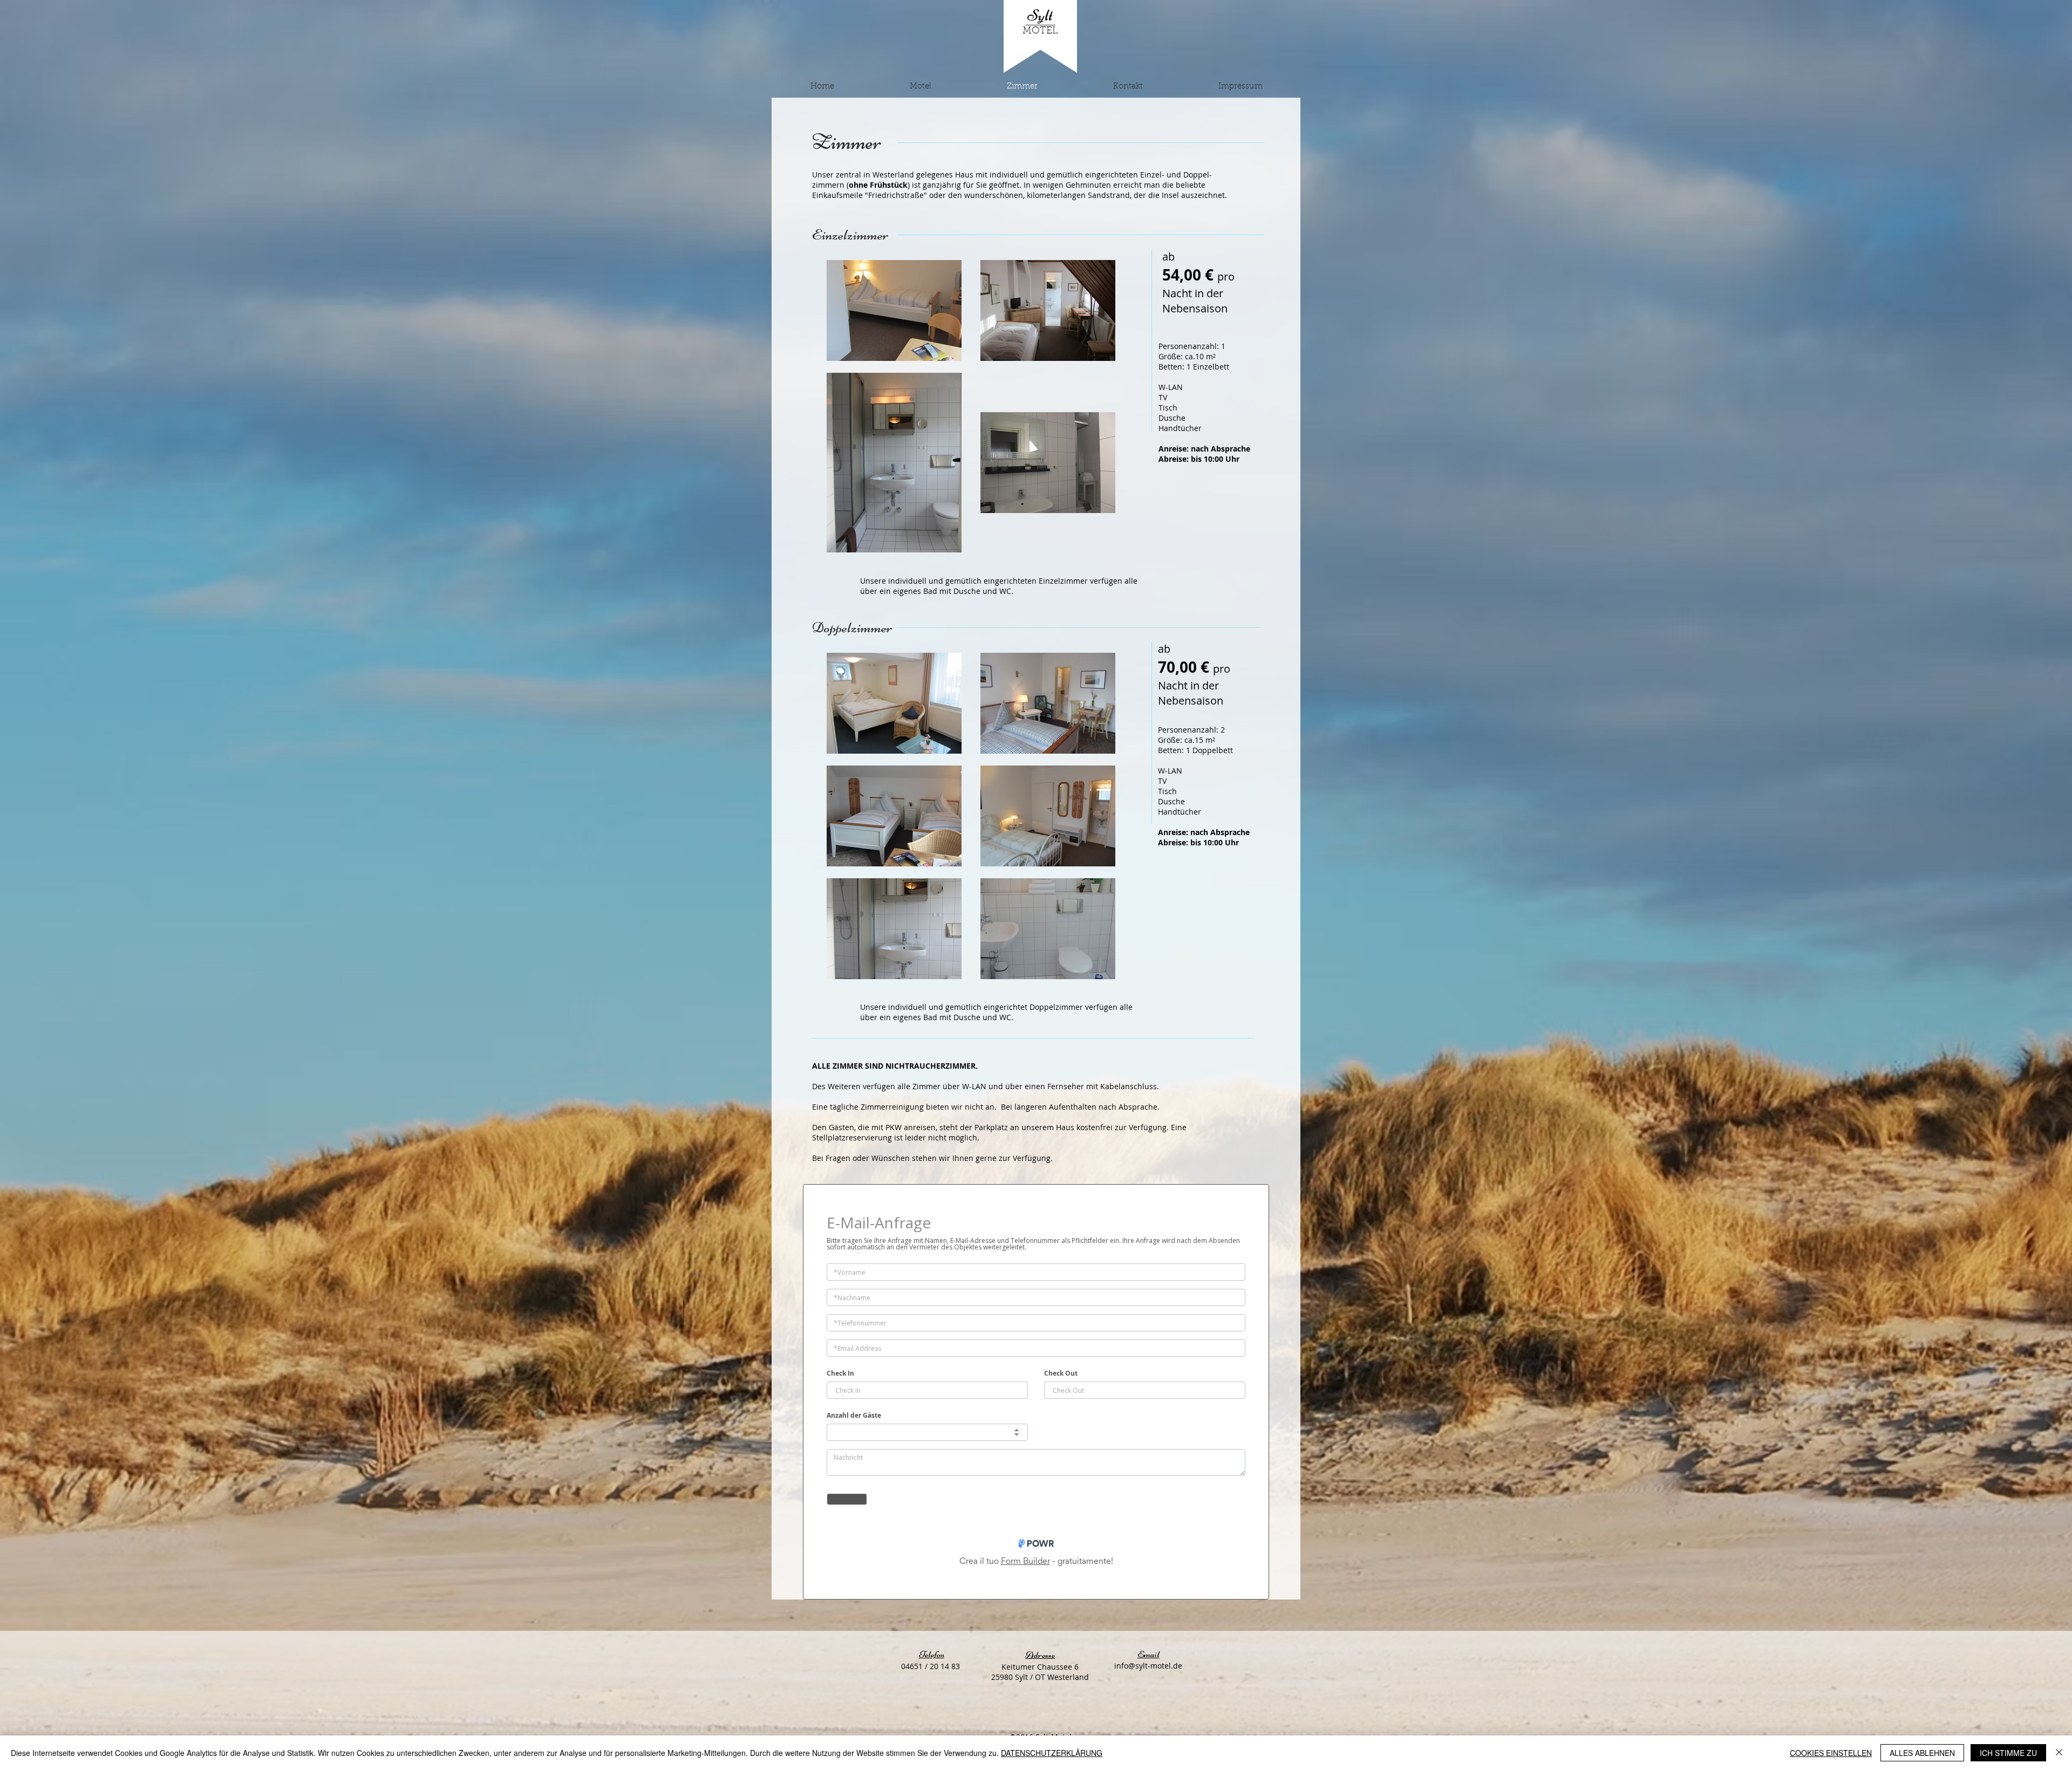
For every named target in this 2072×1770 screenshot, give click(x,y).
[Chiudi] (2059, 1753)
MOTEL (1040, 31)
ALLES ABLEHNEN (1922, 1753)
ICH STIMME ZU (2008, 1753)
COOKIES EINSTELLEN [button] (1831, 1753)
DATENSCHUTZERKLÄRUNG (1052, 1753)
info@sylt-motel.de (1148, 1666)
